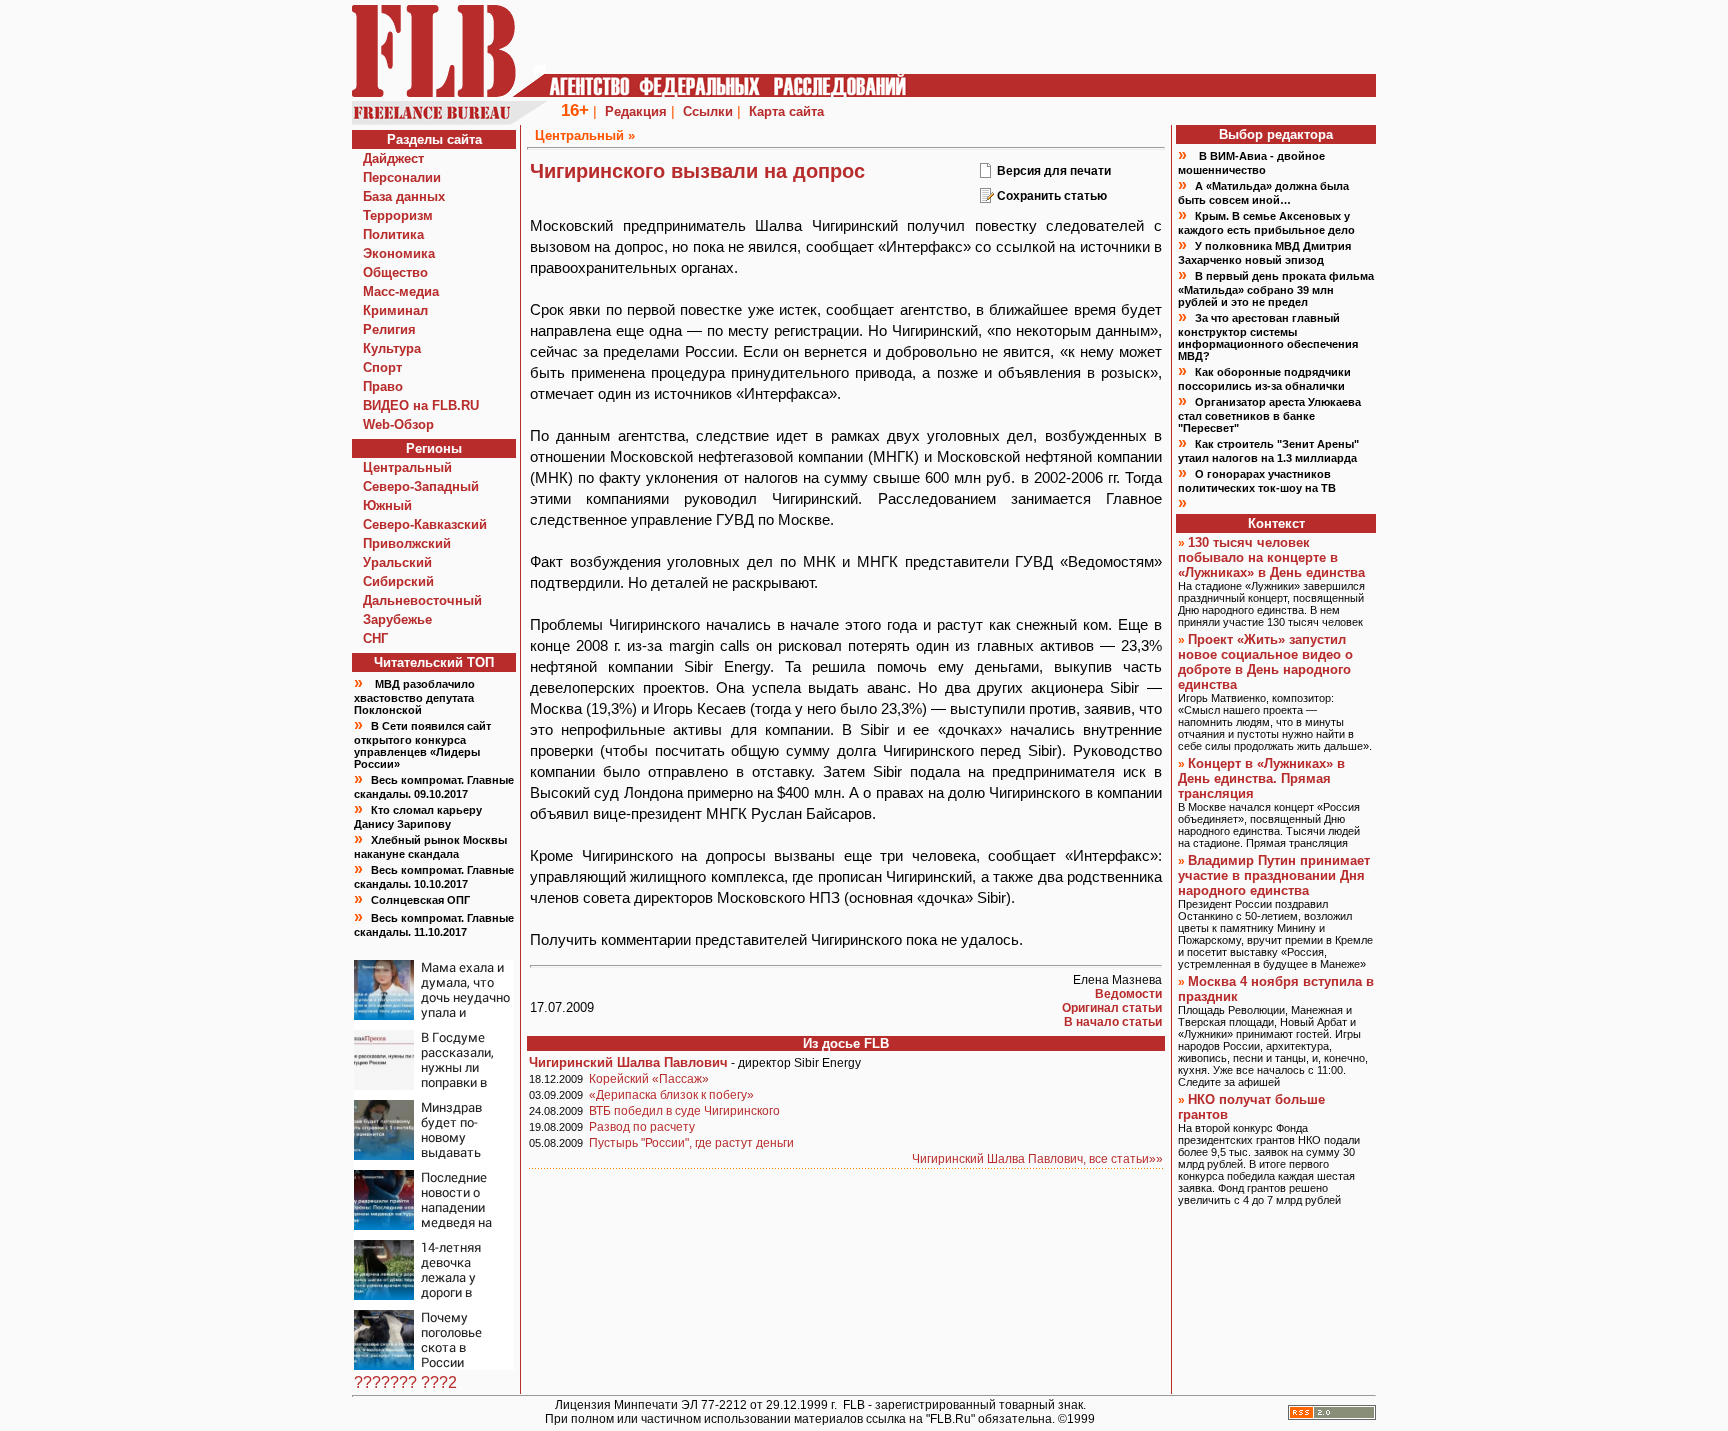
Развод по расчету (642, 1127)
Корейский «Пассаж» (649, 1079)
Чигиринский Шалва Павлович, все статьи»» (1037, 1159)
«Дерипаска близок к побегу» (671, 1095)
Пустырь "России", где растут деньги (691, 1143)
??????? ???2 (405, 1382)
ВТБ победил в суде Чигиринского (684, 1111)
